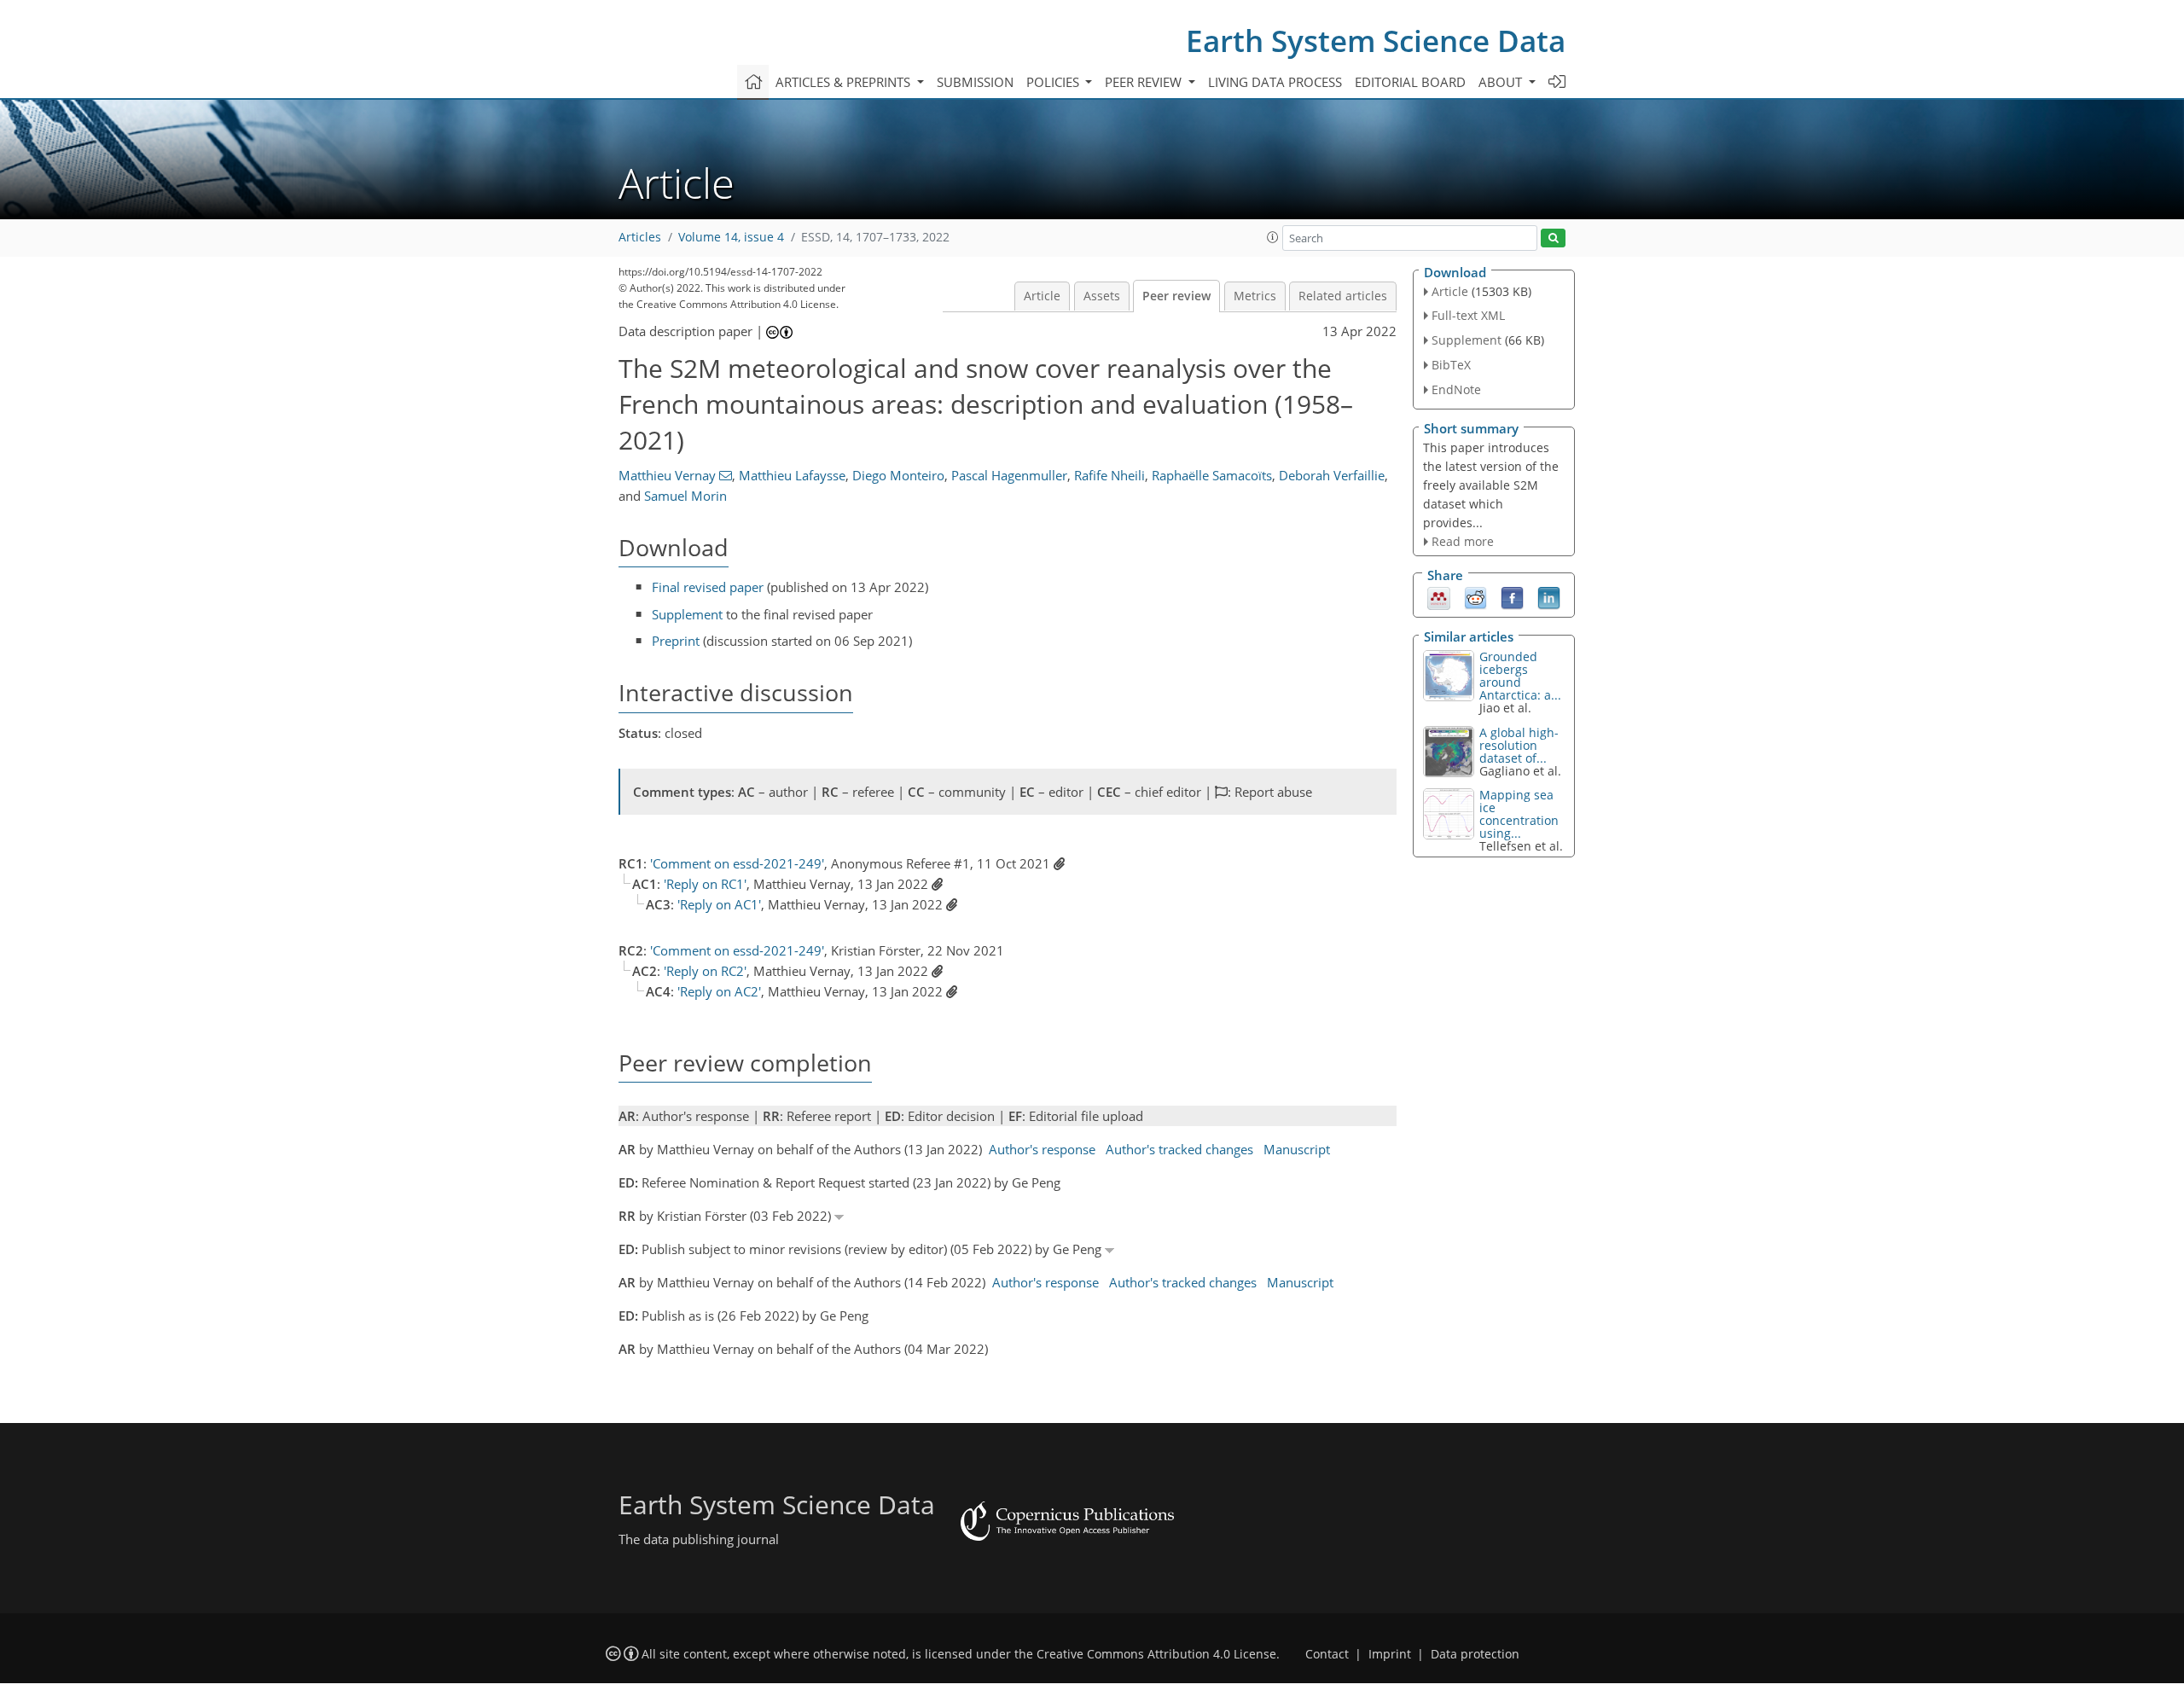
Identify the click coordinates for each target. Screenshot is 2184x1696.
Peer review (1176, 296)
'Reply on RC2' (705, 971)
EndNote (1456, 389)
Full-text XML (1468, 315)
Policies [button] (1054, 82)
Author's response (1042, 1149)
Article (1042, 296)
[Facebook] (1512, 597)
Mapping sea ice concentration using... (1519, 814)
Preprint (676, 641)
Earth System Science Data (1376, 41)
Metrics (1255, 296)
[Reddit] (1475, 597)
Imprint (1390, 1654)
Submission (975, 82)
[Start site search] (1553, 238)
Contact (1327, 1654)
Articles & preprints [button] (845, 82)
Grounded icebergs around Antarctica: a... (1520, 676)
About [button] (1502, 82)
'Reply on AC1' (719, 904)
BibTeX (1451, 365)
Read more (1463, 541)
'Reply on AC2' (719, 991)
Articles (640, 237)
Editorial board (1410, 82)
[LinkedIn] (1549, 597)
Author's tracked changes (1179, 1149)
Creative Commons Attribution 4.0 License (1156, 1654)
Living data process (1275, 82)
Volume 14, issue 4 (731, 237)
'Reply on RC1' (705, 884)
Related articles (1343, 296)
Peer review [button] (1145, 82)
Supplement (687, 614)
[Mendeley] (1439, 597)
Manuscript (1297, 1149)
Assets (1102, 296)
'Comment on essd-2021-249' (737, 863)
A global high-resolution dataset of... (1519, 745)
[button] (1273, 237)
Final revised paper (708, 587)
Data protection (1475, 1654)
